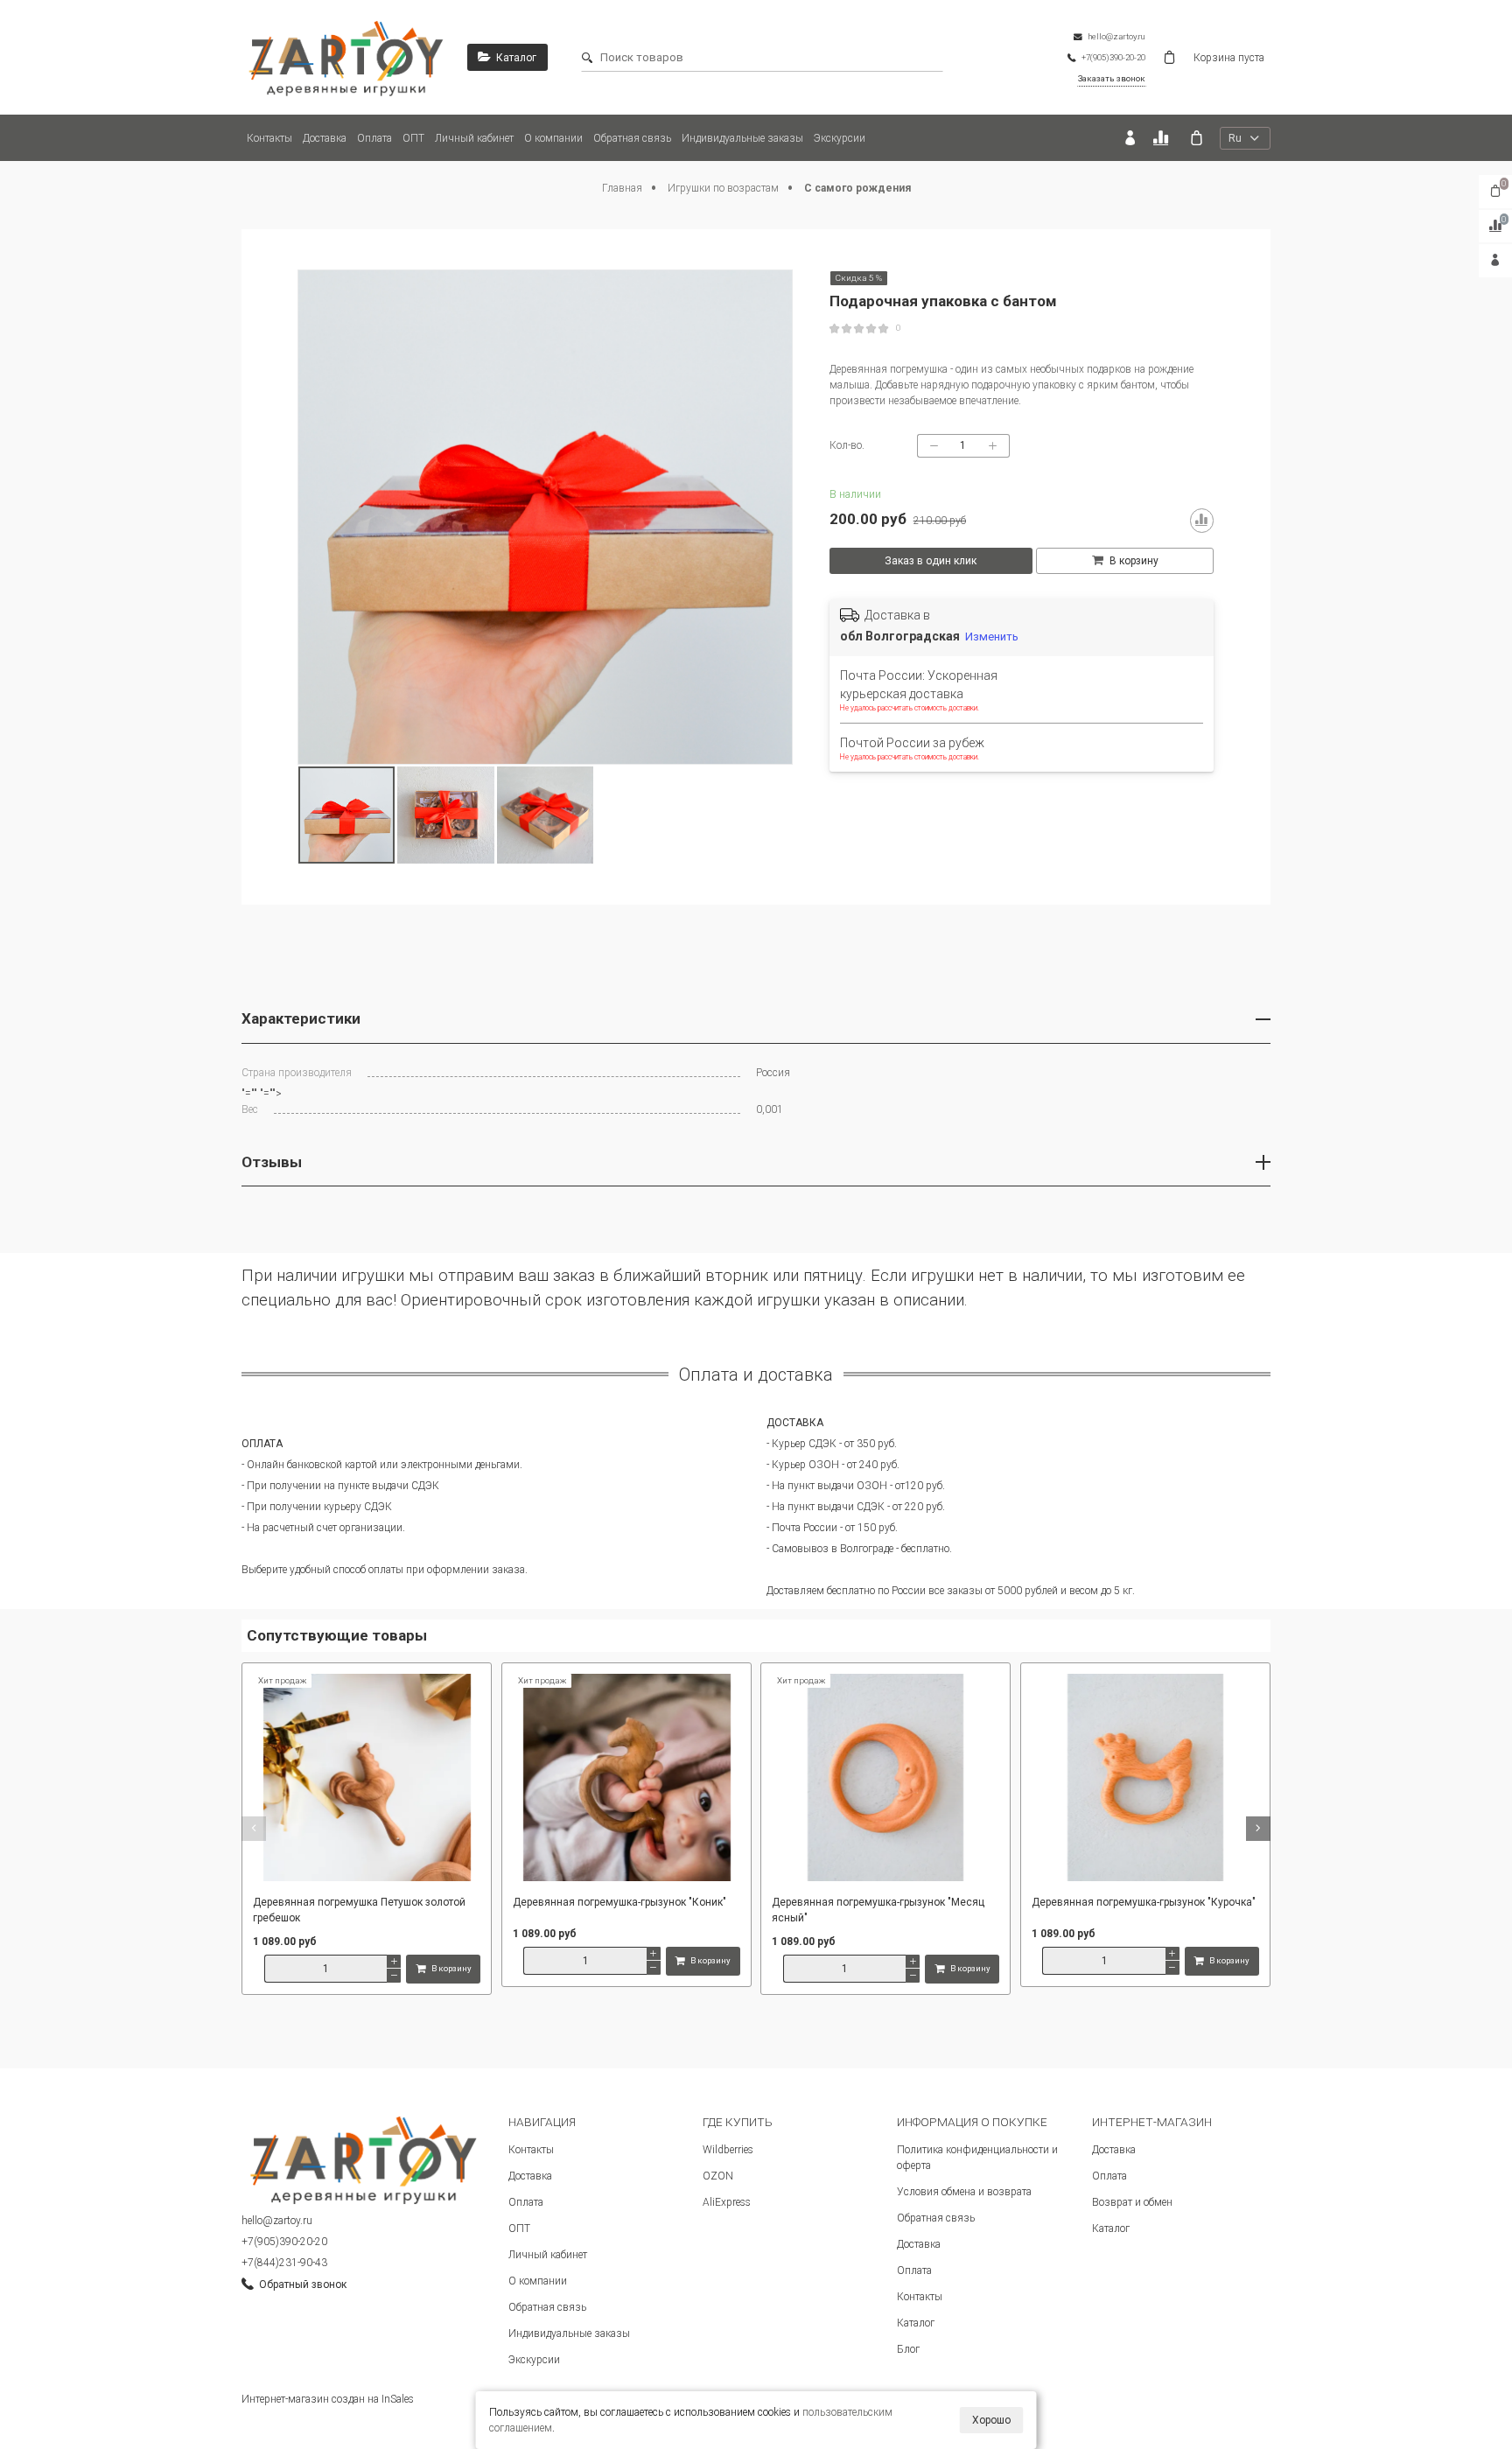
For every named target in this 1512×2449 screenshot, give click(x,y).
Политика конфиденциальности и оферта (977, 2158)
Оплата (374, 138)
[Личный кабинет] (1130, 138)
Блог (908, 2349)
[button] (254, 1829)
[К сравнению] (1163, 138)
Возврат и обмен (1132, 2202)
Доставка (325, 138)
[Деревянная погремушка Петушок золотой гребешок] (367, 1779)
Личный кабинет (474, 138)
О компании (553, 138)
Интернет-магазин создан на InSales (328, 2399)
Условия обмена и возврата (964, 2192)
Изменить (992, 637)
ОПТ (413, 138)
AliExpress (727, 2202)
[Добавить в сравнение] (1202, 521)
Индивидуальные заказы (742, 138)
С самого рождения (857, 188)
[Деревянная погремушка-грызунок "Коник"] (626, 1779)
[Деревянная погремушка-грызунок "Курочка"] (1145, 1779)
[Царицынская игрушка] (346, 57)
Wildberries (728, 2150)
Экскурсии (840, 138)
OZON (718, 2176)
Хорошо (991, 2420)
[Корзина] (1197, 138)
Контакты (269, 138)
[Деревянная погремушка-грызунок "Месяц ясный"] (885, 1779)
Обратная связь (632, 138)
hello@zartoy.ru (277, 2221)
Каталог (916, 2323)
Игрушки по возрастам (724, 188)
